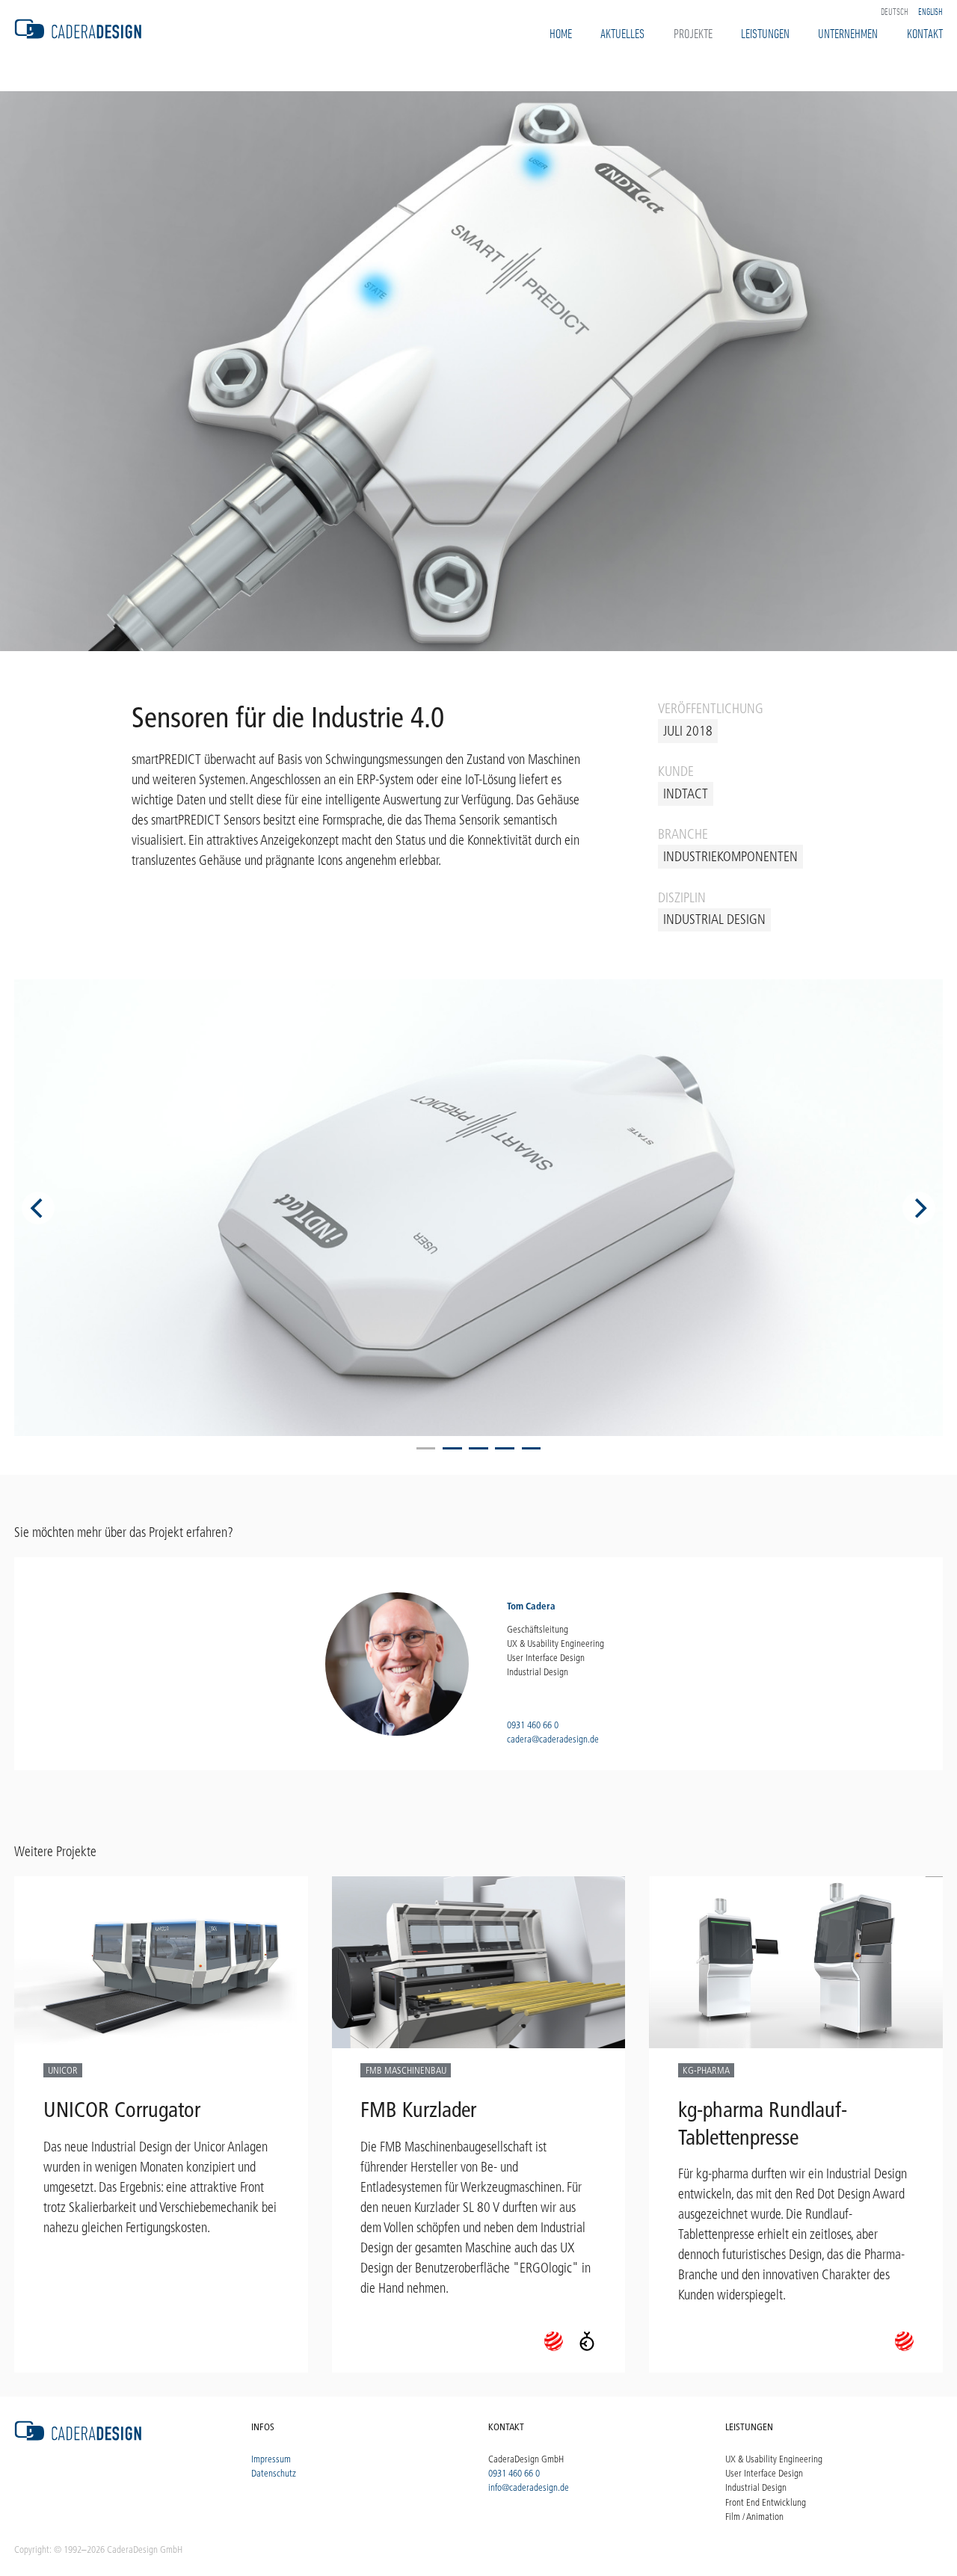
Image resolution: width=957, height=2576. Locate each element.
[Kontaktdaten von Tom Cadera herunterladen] (397, 1664)
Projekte (693, 33)
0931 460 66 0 (533, 1725)
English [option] (930, 12)
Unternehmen (848, 33)
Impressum (271, 2459)
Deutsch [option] (895, 12)
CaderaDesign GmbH (526, 2459)
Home (561, 33)
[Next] (919, 1208)
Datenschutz (274, 2473)
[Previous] (38, 1208)
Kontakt (925, 33)
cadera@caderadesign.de (553, 1739)
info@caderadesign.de (529, 2487)
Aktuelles (622, 33)
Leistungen (765, 33)
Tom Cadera (531, 1606)
